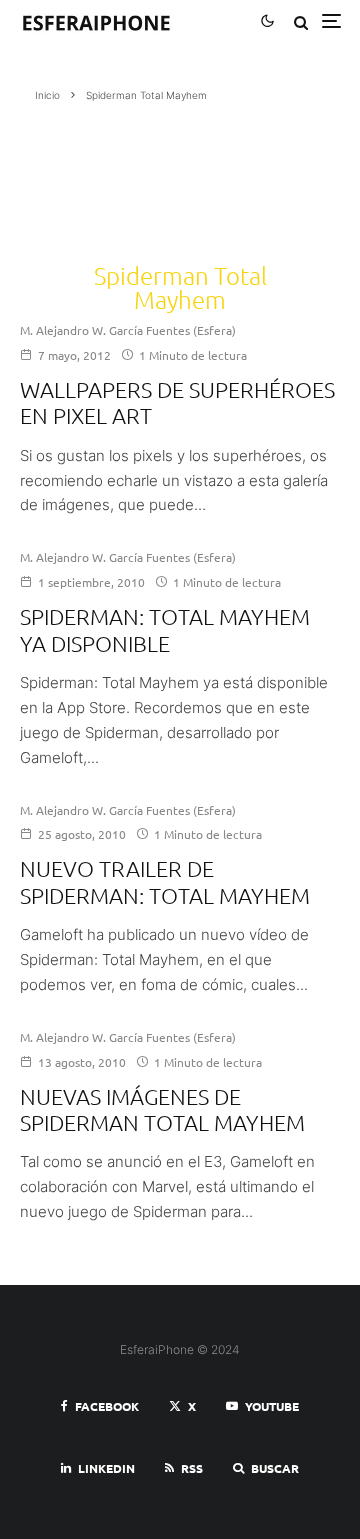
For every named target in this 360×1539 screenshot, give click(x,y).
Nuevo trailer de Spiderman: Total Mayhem (165, 881)
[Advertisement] (123, 175)
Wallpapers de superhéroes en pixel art (177, 402)
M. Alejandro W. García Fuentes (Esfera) (128, 330)
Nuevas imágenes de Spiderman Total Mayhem (162, 1109)
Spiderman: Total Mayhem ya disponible (165, 629)
